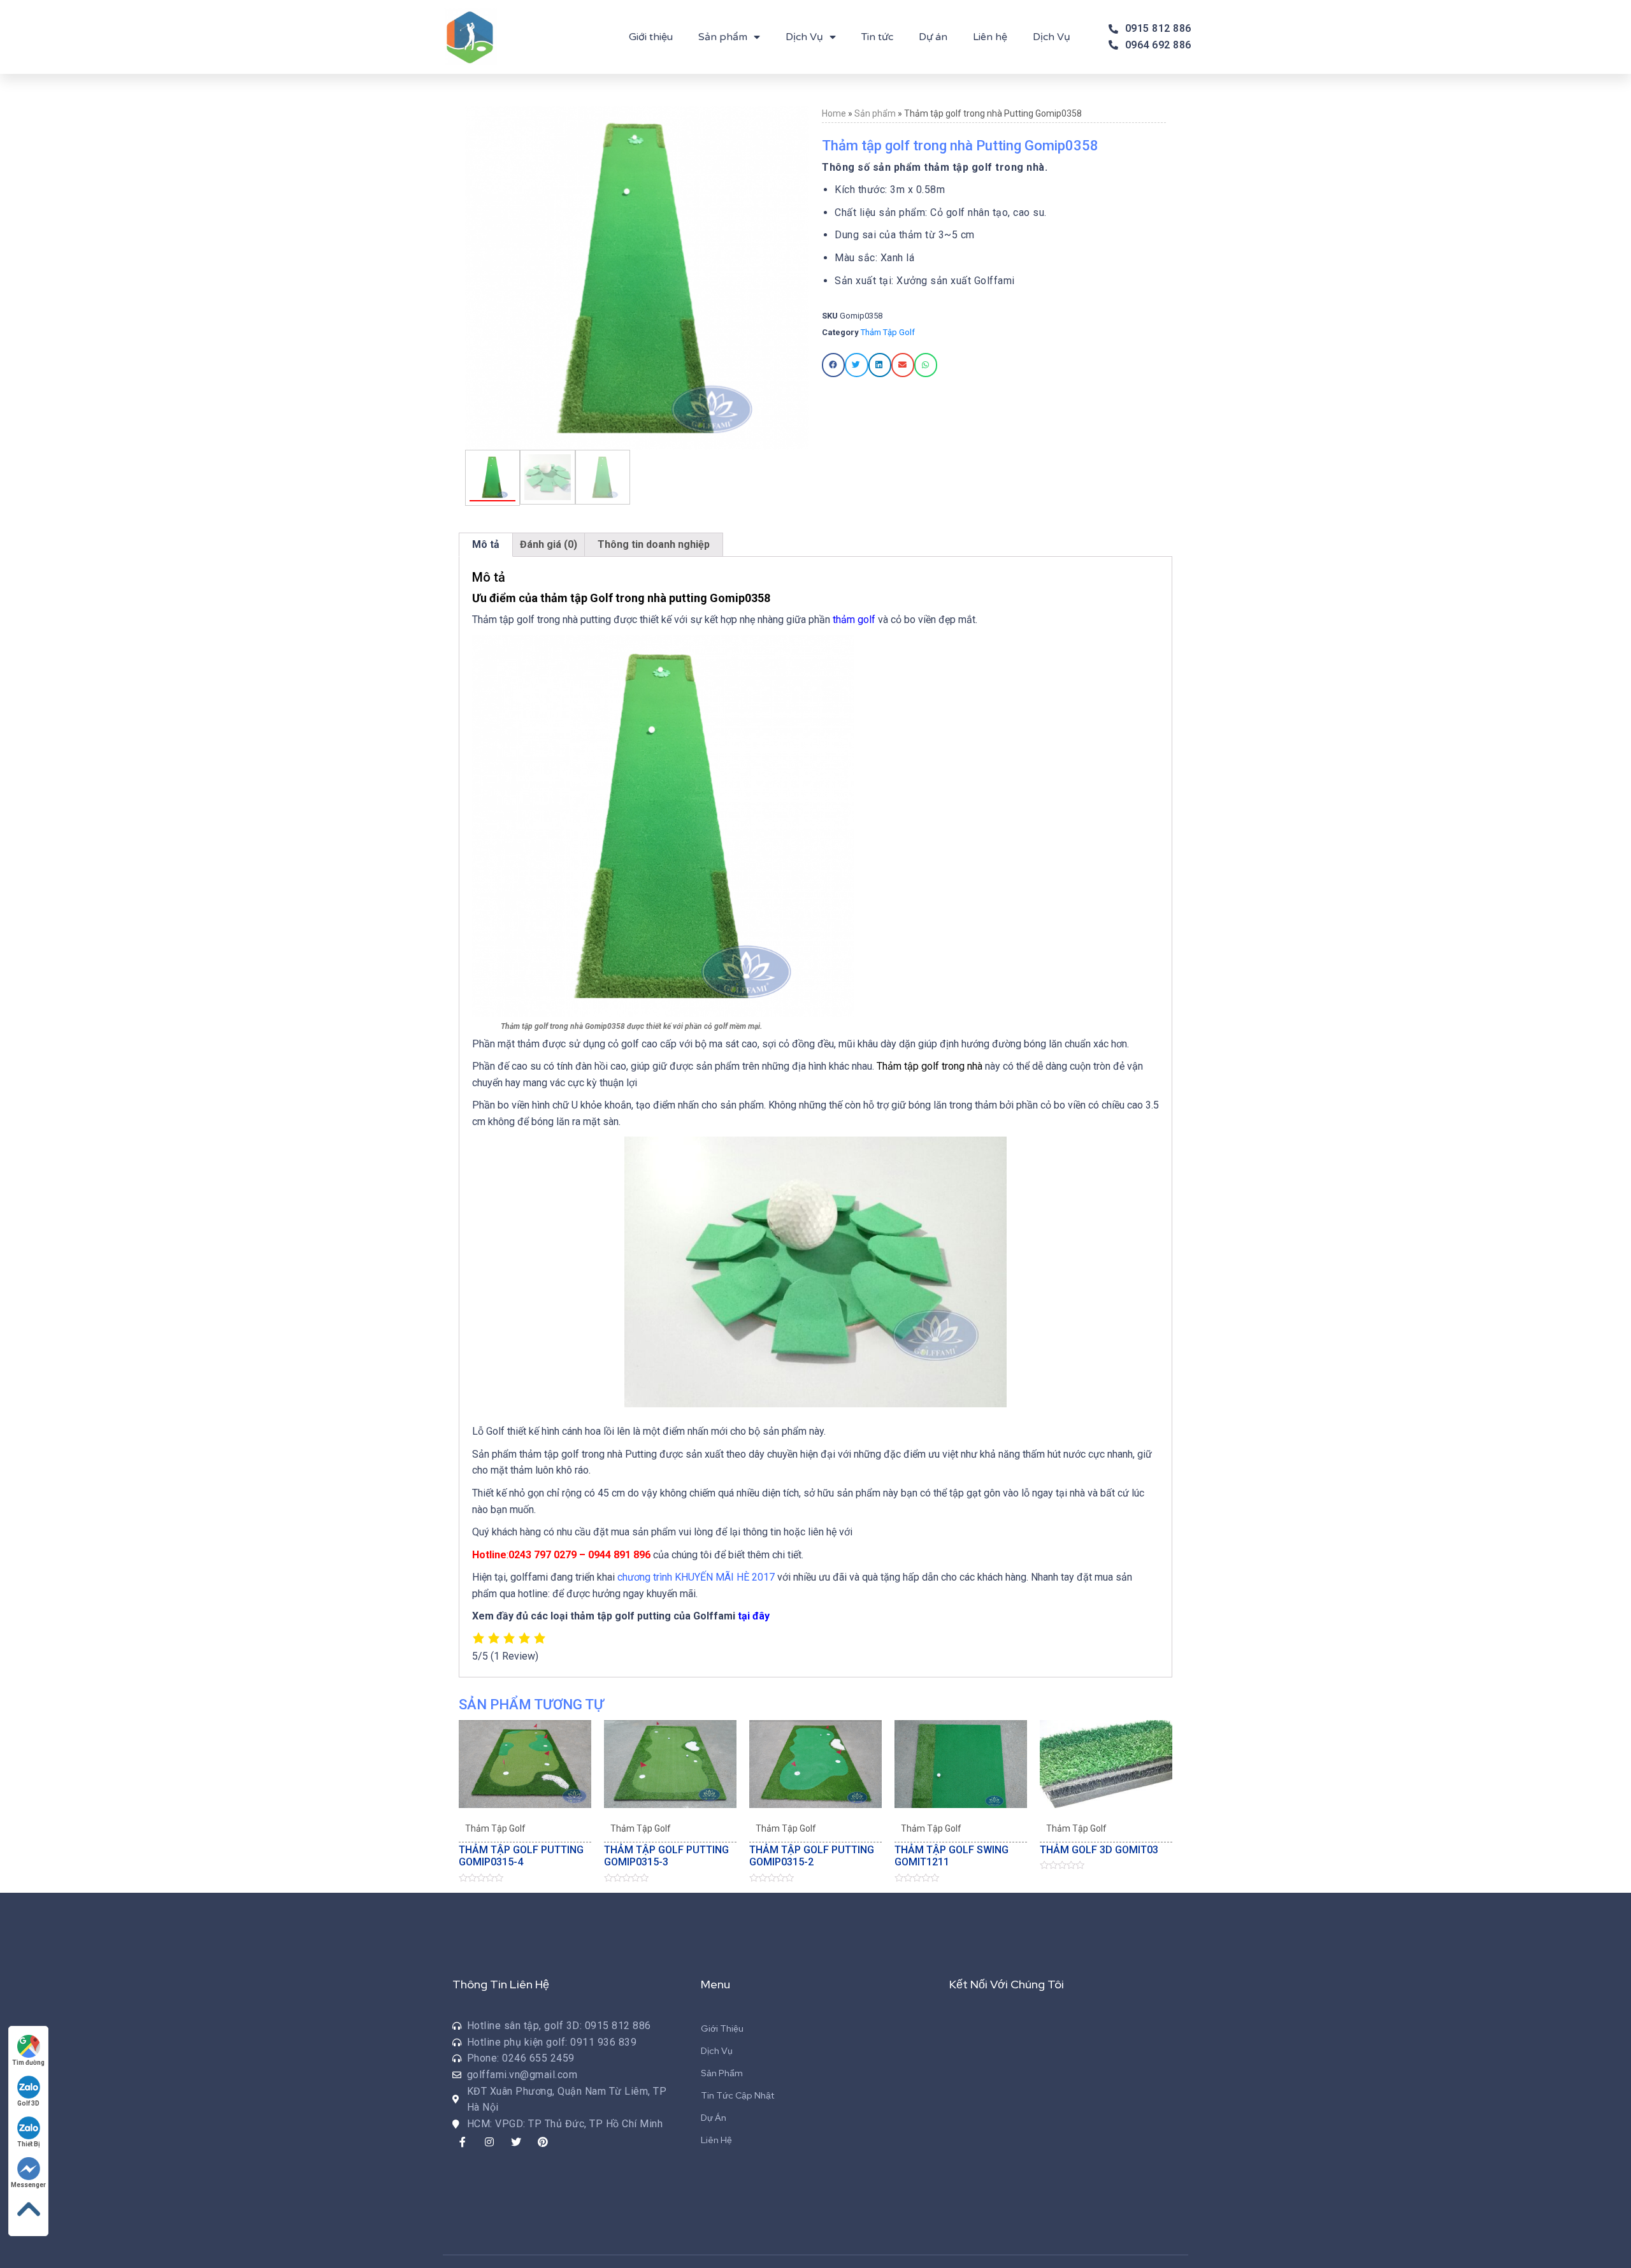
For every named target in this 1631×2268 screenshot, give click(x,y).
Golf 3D (28, 2103)
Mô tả (486, 544)
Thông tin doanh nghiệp (654, 544)
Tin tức (877, 37)
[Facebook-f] (463, 2142)
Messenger (28, 2185)
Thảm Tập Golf (888, 332)
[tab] (486, 545)
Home (834, 113)
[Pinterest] (543, 2142)
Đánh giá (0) (549, 544)
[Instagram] (489, 2142)
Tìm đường (28, 2063)
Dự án (933, 37)
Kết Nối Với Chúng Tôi (1007, 1984)
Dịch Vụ (804, 37)
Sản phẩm (723, 37)
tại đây (754, 1616)
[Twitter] (516, 2142)
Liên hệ (990, 37)
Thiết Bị (29, 2144)
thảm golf (854, 620)
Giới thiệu (651, 37)
